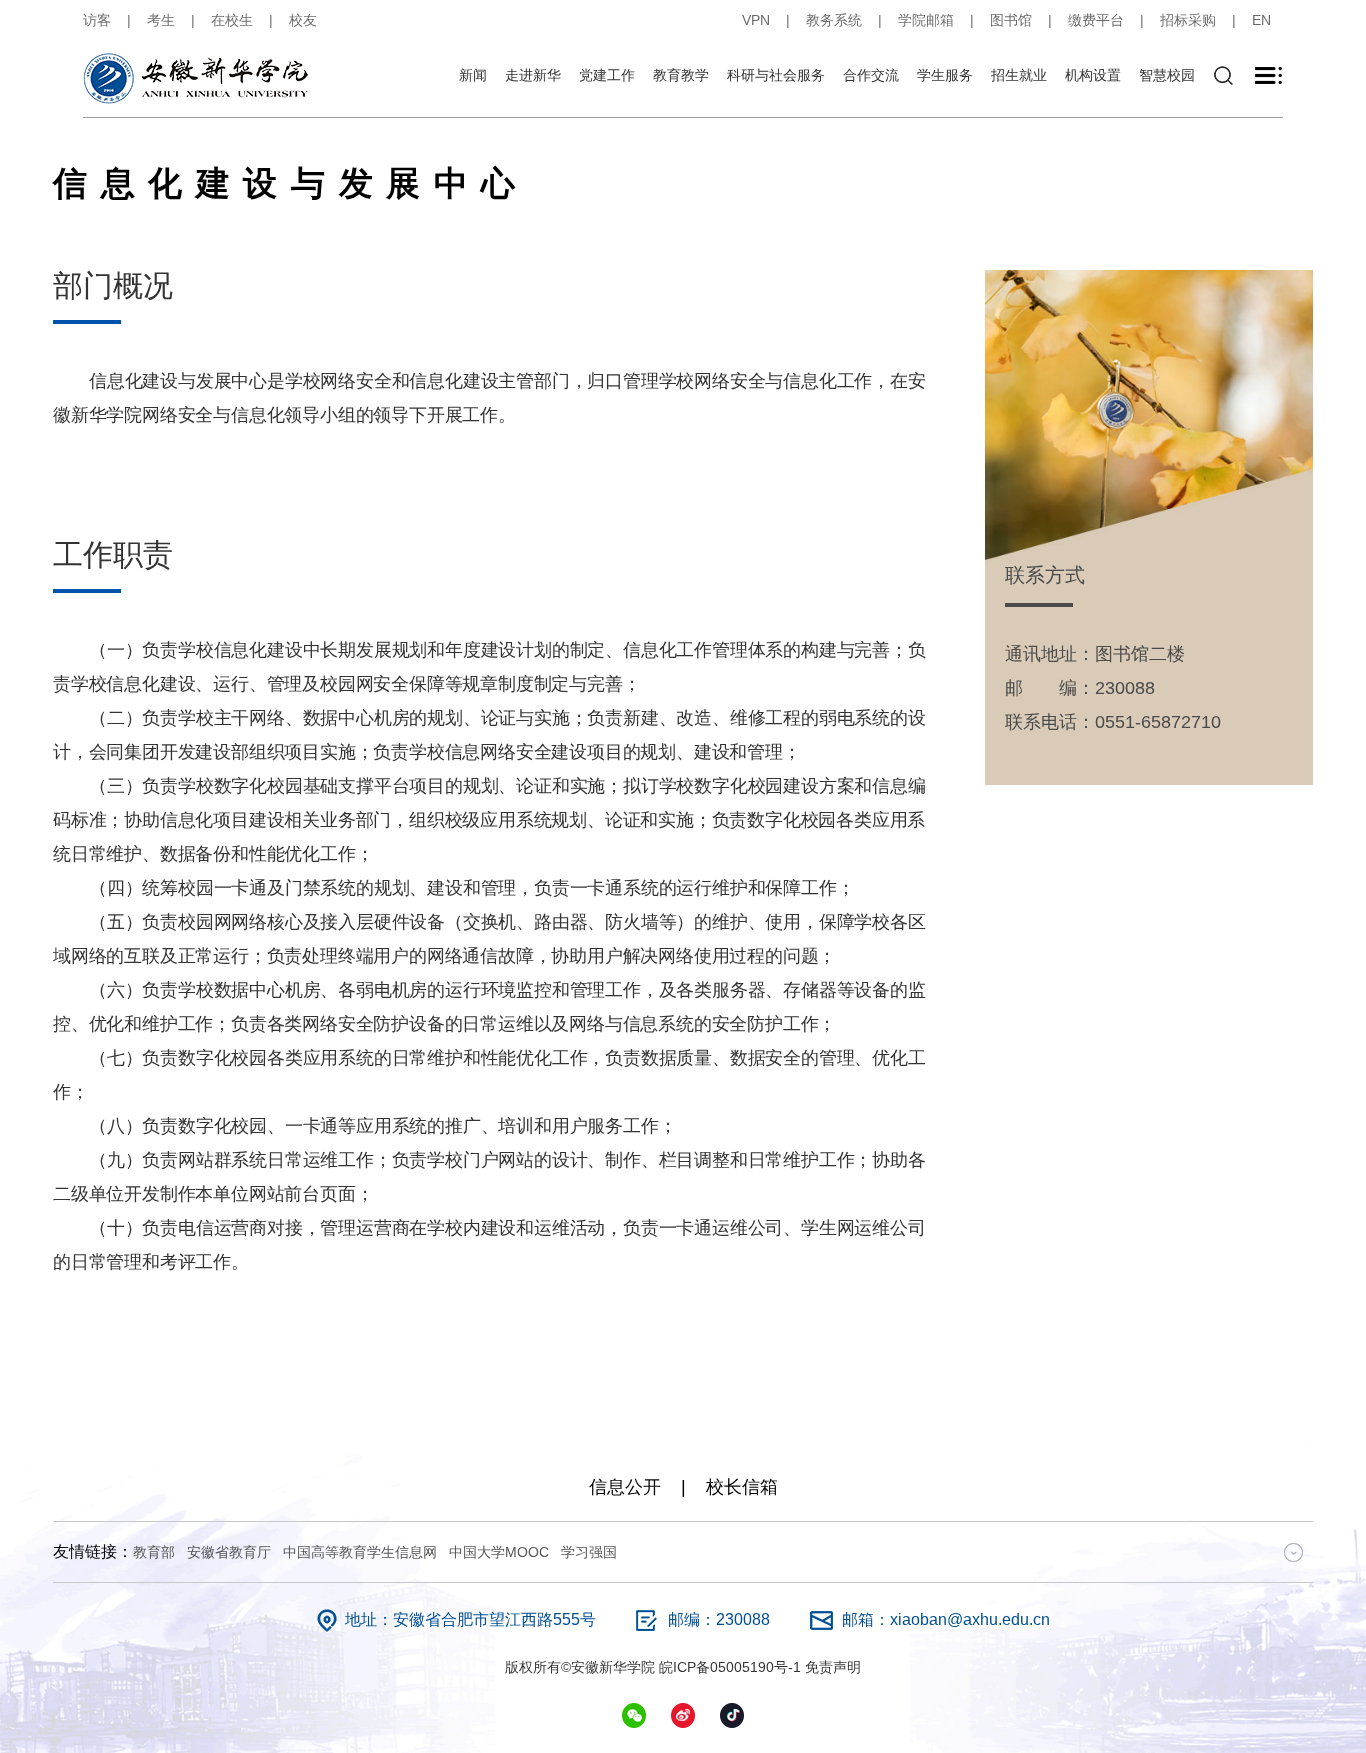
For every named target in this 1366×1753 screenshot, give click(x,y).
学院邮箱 (926, 20)
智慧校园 (1167, 75)
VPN (756, 20)
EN (1261, 20)
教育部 (154, 1552)
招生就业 (1019, 75)
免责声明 (833, 1667)
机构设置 (1093, 75)
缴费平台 (1096, 20)
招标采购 (1188, 20)
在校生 (232, 20)
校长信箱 (742, 1487)
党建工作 (607, 75)
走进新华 (533, 75)
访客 (97, 20)
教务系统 (834, 20)
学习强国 (589, 1552)
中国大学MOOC (499, 1552)
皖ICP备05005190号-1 (730, 1667)
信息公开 (625, 1487)
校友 (303, 20)
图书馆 (1011, 20)
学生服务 (945, 75)
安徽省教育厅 (229, 1552)
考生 (161, 20)
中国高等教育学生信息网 (360, 1552)
